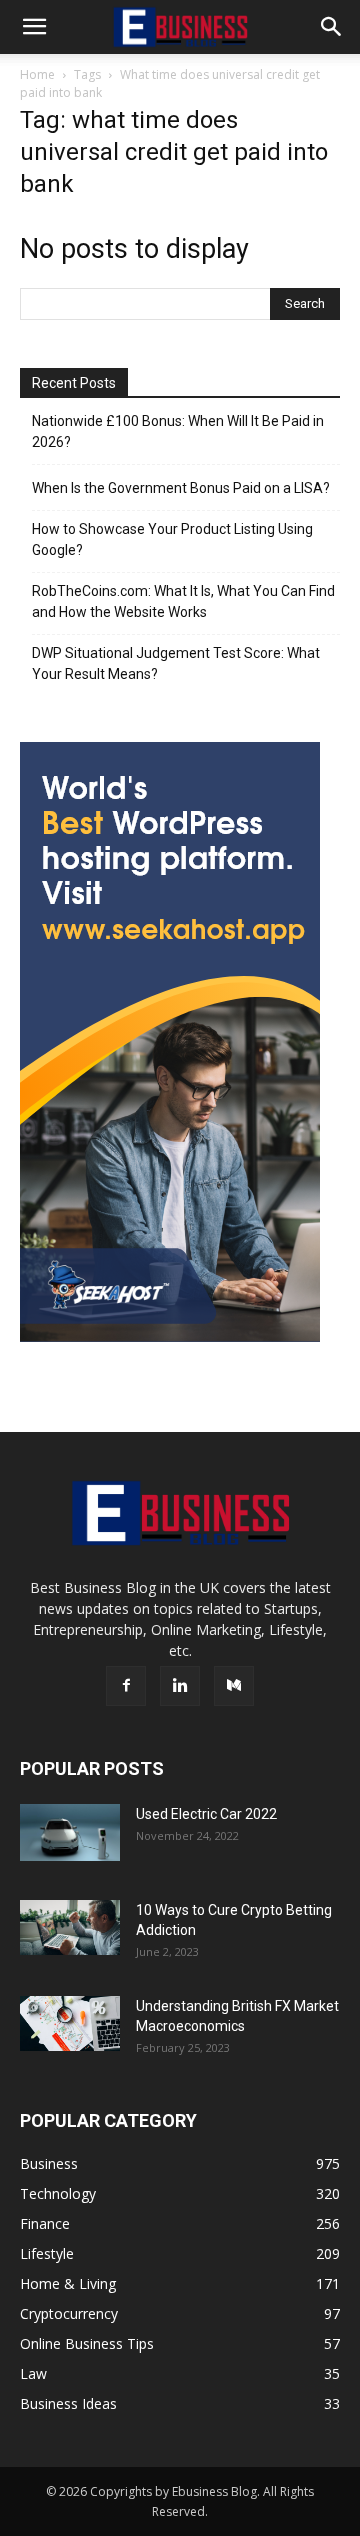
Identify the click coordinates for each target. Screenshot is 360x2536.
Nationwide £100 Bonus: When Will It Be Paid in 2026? (178, 431)
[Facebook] (126, 1686)
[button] (34, 27)
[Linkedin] (180, 1686)
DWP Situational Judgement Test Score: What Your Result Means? (176, 663)
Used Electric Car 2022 (206, 1814)
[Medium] (234, 1686)
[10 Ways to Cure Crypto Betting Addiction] (70, 1927)
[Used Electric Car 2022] (70, 1832)
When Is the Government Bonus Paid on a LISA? (181, 488)
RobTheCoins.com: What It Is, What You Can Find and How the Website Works (183, 601)
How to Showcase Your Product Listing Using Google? (172, 539)
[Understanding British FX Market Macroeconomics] (70, 2023)
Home (37, 74)
